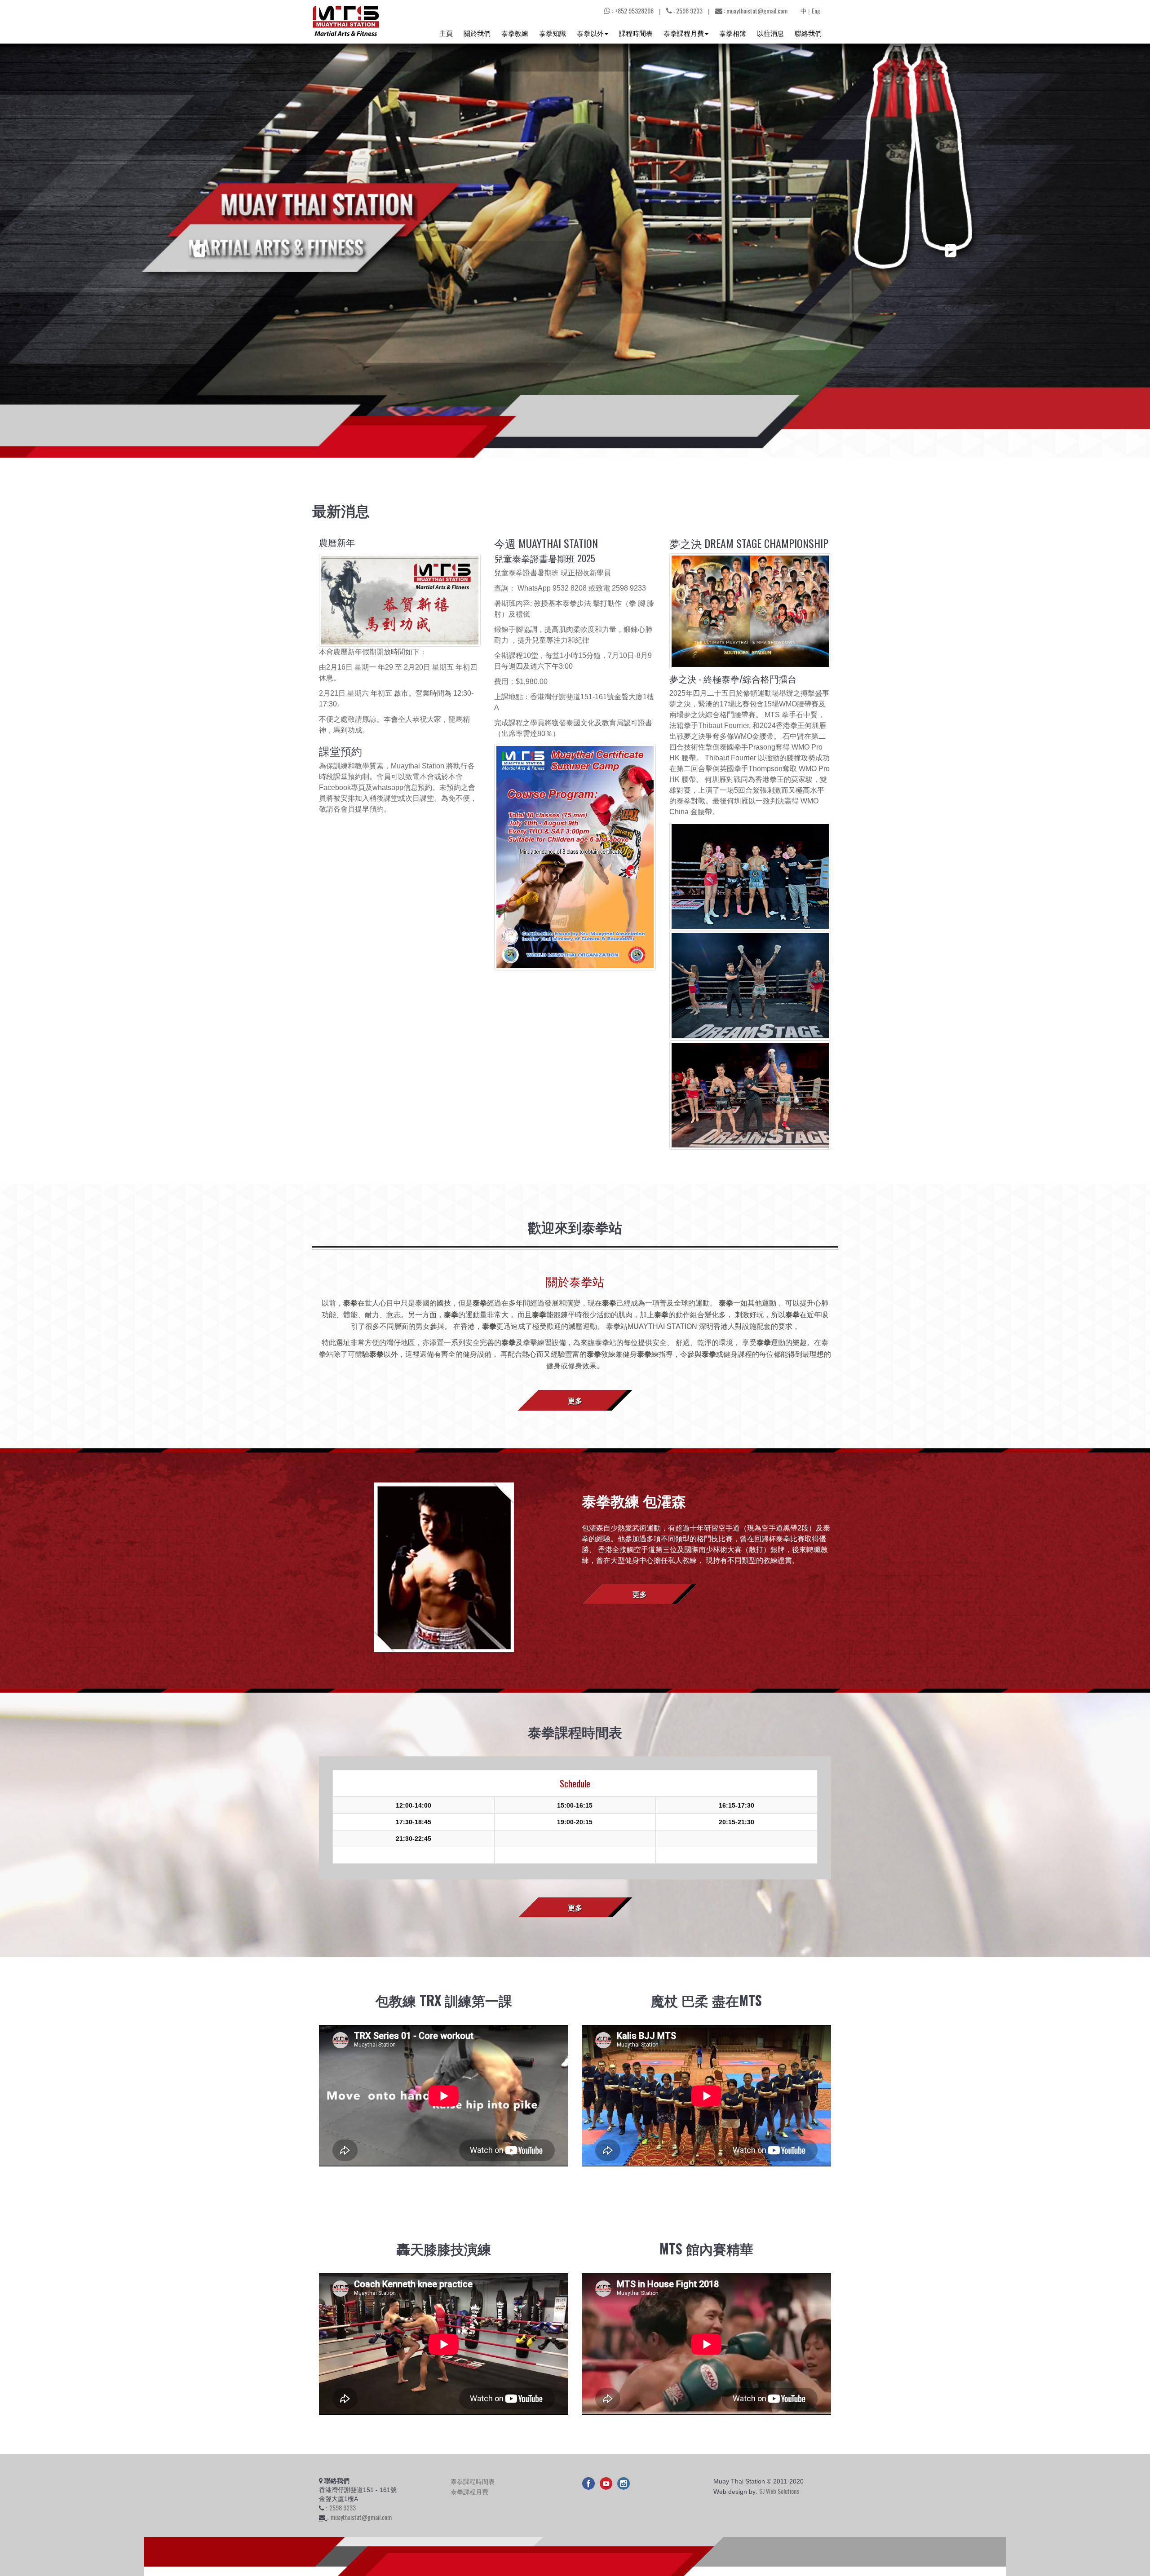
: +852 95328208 (632, 11)
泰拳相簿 (733, 33)
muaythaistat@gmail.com (361, 2517)
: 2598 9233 (687, 11)
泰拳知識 (553, 33)
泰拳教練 (515, 33)
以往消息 (770, 33)
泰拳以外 (590, 33)
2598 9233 (343, 2508)
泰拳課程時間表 (473, 2481)
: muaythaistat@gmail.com (755, 11)
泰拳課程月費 (684, 33)
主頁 (446, 33)
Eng (816, 11)
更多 (575, 1400)
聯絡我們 (808, 33)
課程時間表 (636, 33)
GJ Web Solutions (779, 2491)
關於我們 (477, 33)
